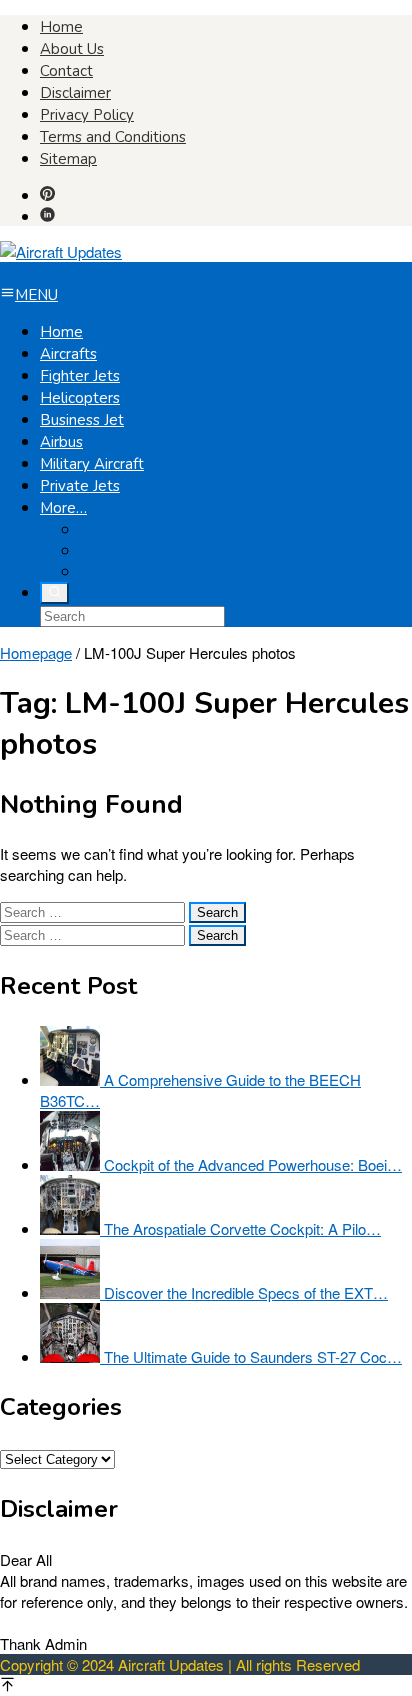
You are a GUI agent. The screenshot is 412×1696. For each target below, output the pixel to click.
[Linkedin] (47, 215)
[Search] (54, 593)
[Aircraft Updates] (61, 251)
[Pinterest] (47, 194)
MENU (36, 295)
